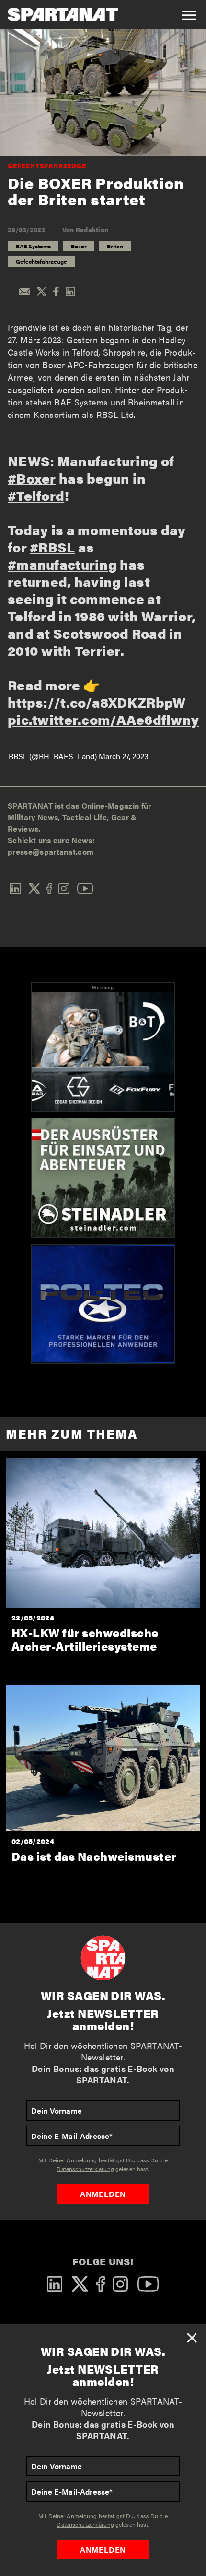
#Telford (36, 495)
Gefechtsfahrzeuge (47, 165)
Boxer (79, 246)
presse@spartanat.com (51, 851)
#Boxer (32, 478)
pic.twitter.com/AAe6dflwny (103, 719)
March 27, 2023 (124, 756)
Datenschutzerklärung (85, 2524)
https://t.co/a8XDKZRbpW (97, 702)
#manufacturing (62, 564)
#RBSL (52, 547)
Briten (115, 246)
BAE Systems (33, 246)
